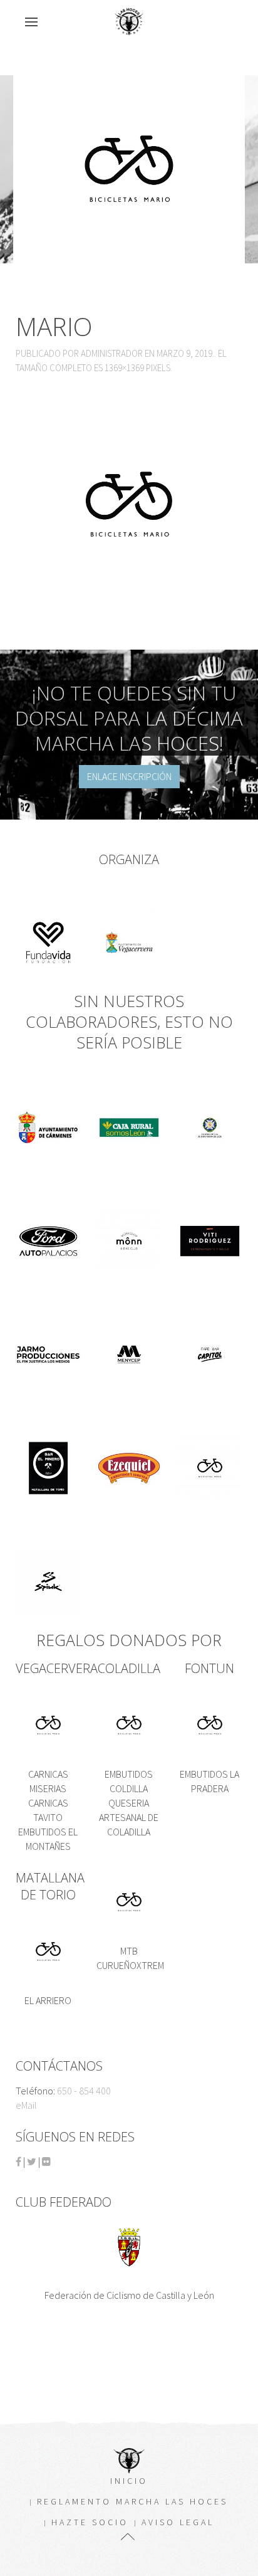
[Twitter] (32, 2162)
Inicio (129, 2481)
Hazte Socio (90, 2522)
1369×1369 (124, 368)
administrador (112, 353)
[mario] (129, 503)
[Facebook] (18, 2162)
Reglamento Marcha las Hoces (132, 2501)
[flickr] (46, 2162)
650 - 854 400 (84, 2091)
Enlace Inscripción (129, 776)
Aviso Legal (178, 2522)
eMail (26, 2105)
